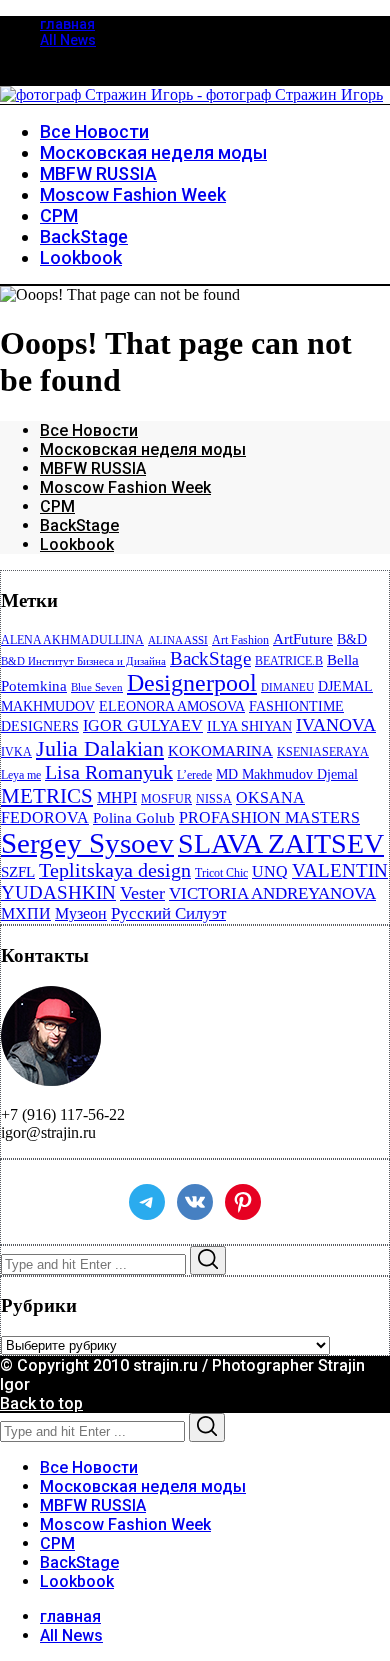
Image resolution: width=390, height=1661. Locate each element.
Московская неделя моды (143, 449)
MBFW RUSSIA (93, 468)
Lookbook (77, 544)
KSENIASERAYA (323, 752)
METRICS (47, 796)
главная (67, 24)
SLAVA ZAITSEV (281, 843)
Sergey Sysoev (87, 843)
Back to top (41, 1403)
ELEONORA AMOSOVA (172, 706)
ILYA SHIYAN (249, 726)
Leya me (21, 775)
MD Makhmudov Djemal (287, 774)
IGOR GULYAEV (143, 725)
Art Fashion (240, 640)
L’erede (194, 775)
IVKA (16, 752)
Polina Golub (134, 818)
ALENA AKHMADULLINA (72, 640)
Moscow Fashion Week (125, 487)
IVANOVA (336, 725)
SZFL (18, 872)
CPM (57, 506)
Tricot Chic (221, 873)
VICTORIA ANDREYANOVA (272, 893)
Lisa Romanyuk (109, 772)
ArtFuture (303, 639)
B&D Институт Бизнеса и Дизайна (83, 661)
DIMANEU (287, 687)
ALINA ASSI (178, 640)
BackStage (79, 525)
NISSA (214, 799)
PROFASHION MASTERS (269, 817)
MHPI (117, 797)
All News (68, 40)
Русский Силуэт (168, 913)
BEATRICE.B (289, 661)
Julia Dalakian (100, 748)
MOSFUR (166, 799)
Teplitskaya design (115, 870)
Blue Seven (97, 687)
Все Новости (89, 430)
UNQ (270, 871)
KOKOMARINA (220, 751)
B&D (352, 639)
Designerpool (192, 683)
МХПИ (26, 913)
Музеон (81, 913)
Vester (142, 893)
